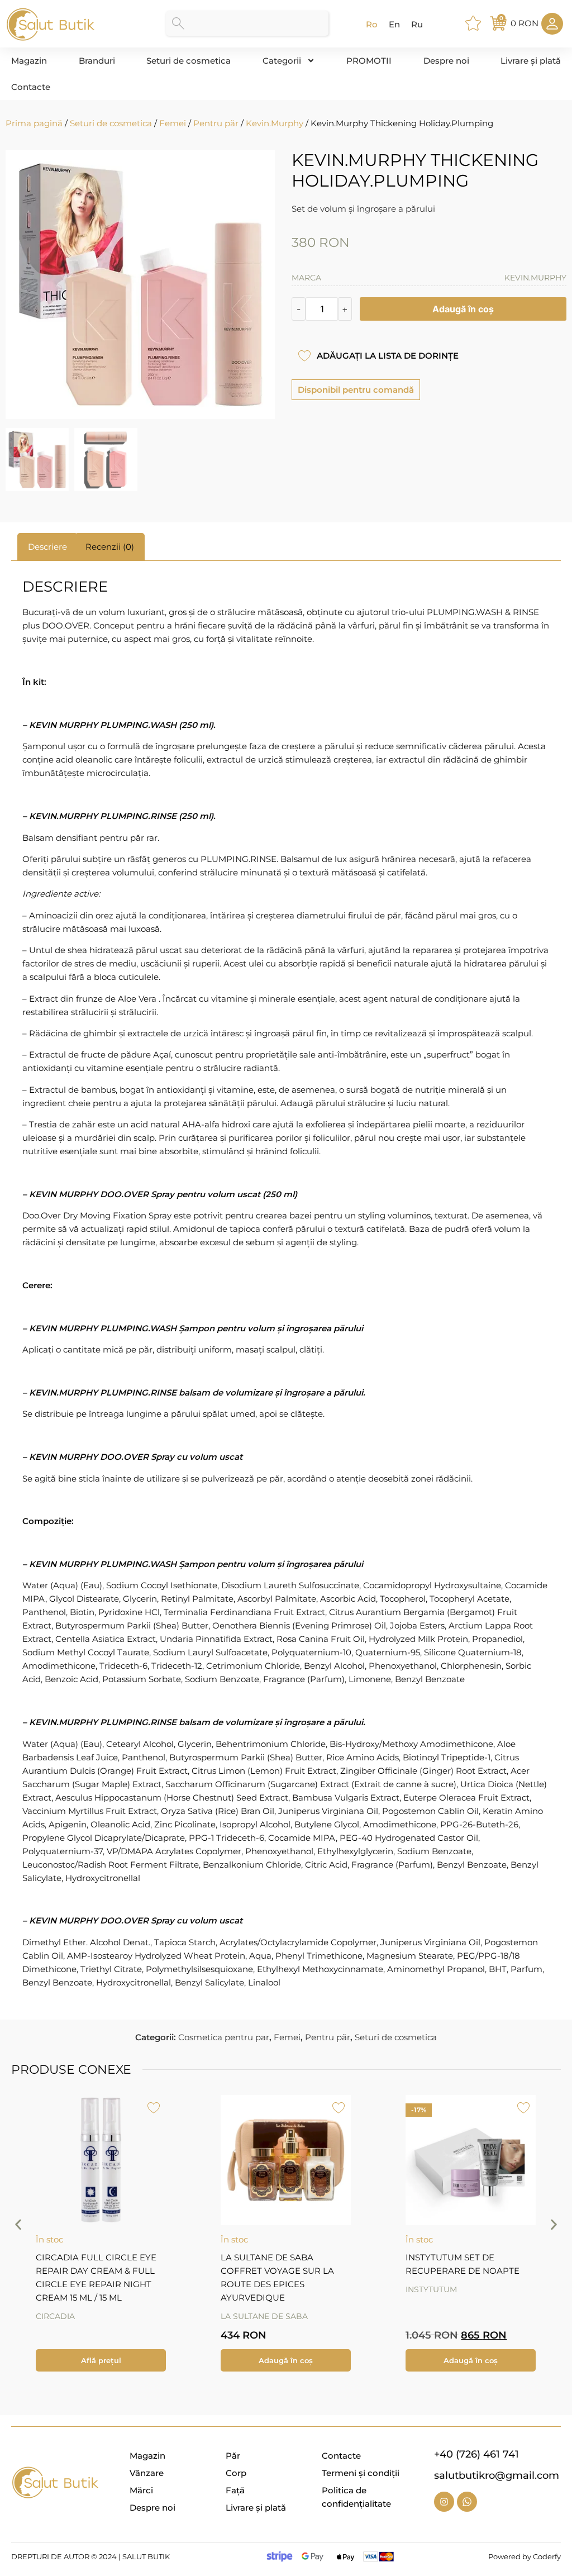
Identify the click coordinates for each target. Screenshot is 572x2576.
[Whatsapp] (467, 2502)
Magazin (29, 61)
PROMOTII (369, 61)
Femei (173, 123)
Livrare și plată (531, 61)
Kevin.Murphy (275, 123)
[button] (18, 2225)
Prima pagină (34, 123)
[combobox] (247, 23)
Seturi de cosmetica (189, 61)
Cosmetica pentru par (224, 2037)
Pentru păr (216, 123)
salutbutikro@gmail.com (497, 2475)
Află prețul (101, 2360)
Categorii (282, 61)
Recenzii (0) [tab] (110, 547)
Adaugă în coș (463, 309)
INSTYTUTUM (431, 2289)
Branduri (97, 61)
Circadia (55, 2316)
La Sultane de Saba (264, 2316)
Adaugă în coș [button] (286, 2360)
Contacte (31, 87)
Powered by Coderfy (525, 2556)
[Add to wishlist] (304, 356)
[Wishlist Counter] (475, 23)
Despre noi (446, 61)
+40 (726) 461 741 (476, 2454)
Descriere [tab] (47, 547)
